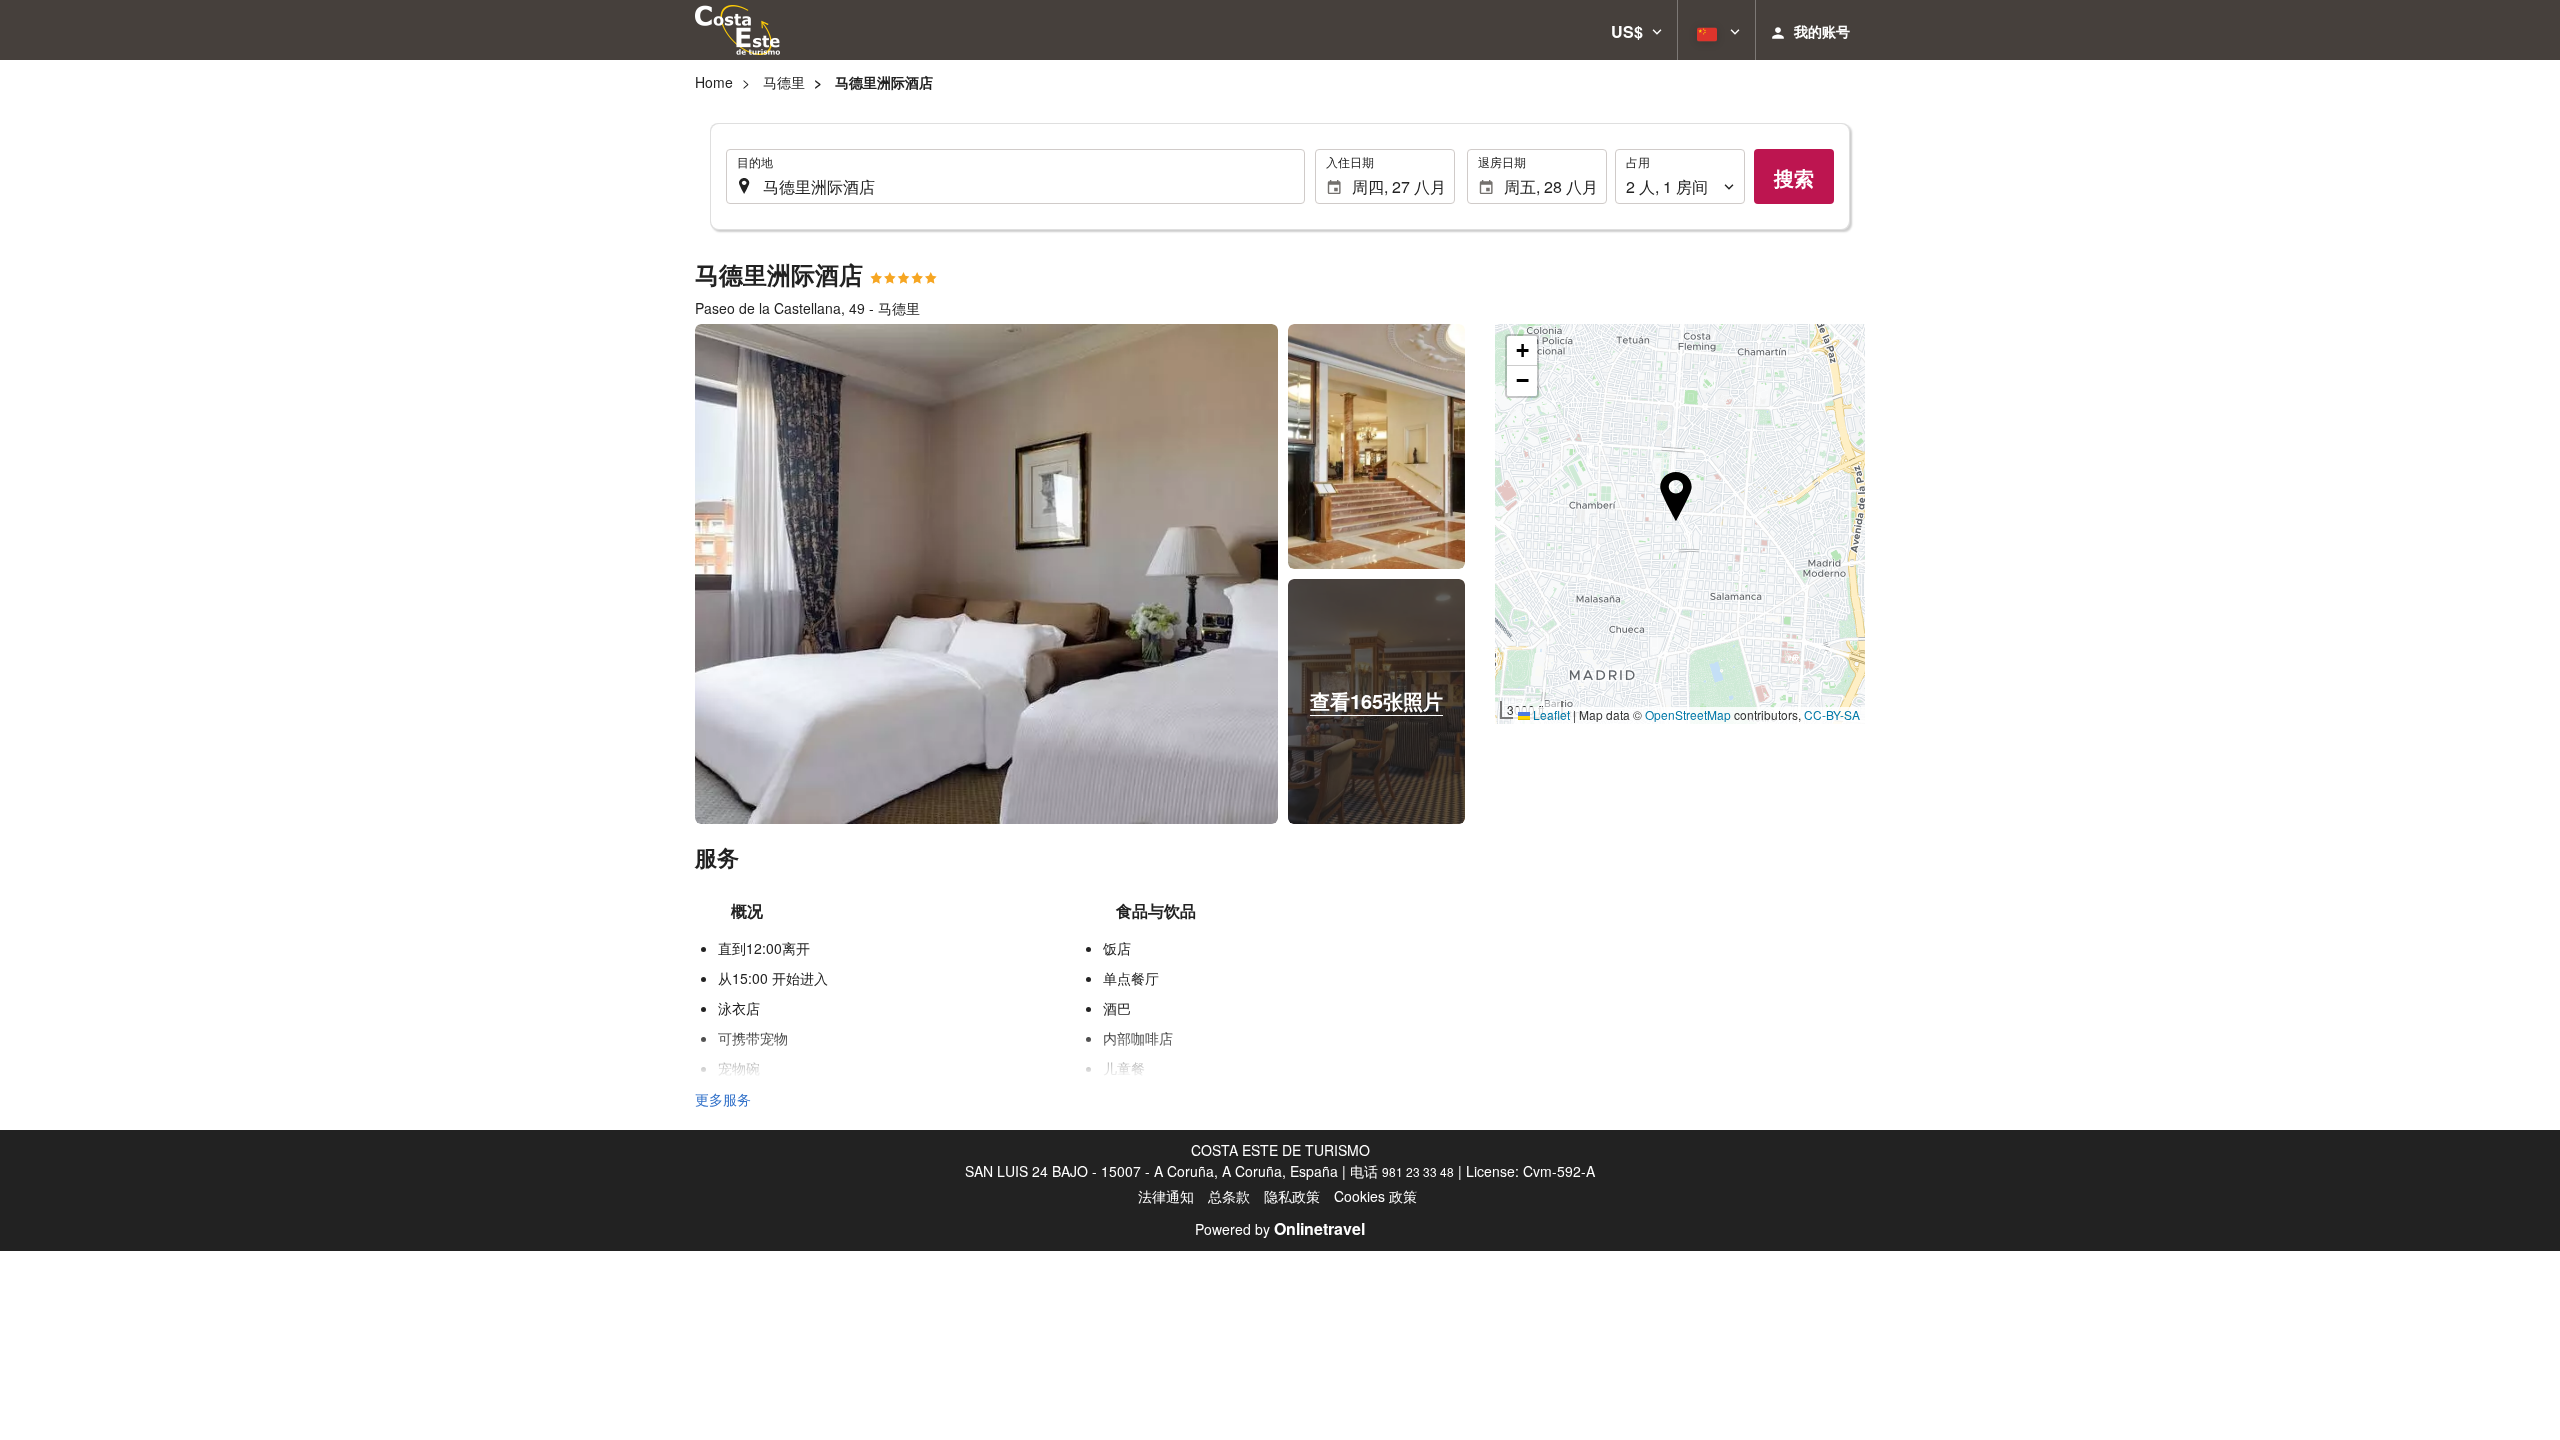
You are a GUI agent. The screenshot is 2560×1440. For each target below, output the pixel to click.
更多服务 (723, 1099)
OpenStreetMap (1688, 714)
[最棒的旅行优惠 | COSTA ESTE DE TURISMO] (737, 30)
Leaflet (1550, 714)
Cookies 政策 (1375, 1196)
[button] (1636, 30)
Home (714, 82)
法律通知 (1166, 1196)
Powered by (1280, 1229)
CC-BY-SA (1832, 714)
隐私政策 (1292, 1196)
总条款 (1229, 1196)
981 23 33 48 (1418, 1171)
